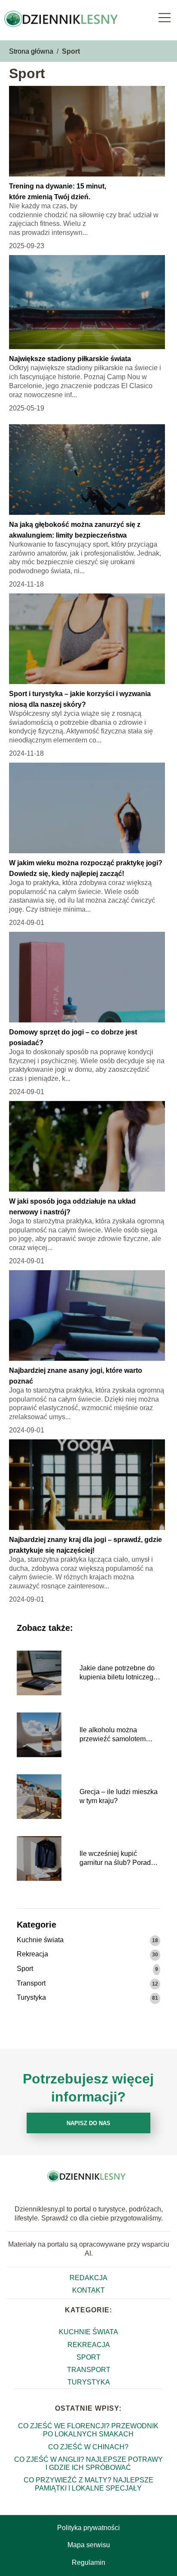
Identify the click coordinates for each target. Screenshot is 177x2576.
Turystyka (31, 1997)
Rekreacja (32, 1954)
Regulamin (88, 2562)
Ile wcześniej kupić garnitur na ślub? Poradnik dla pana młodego (120, 1859)
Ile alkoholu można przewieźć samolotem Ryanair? (113, 1735)
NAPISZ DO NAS (88, 2123)
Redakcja (88, 2278)
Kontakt (88, 2290)
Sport (25, 1969)
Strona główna (31, 51)
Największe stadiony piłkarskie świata (70, 359)
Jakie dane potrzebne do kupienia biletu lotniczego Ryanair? (118, 1673)
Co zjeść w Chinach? (88, 2447)
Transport (31, 1983)
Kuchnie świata (40, 1940)
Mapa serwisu (89, 2545)
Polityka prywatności (88, 2528)
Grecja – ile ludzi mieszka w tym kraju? (119, 1796)
